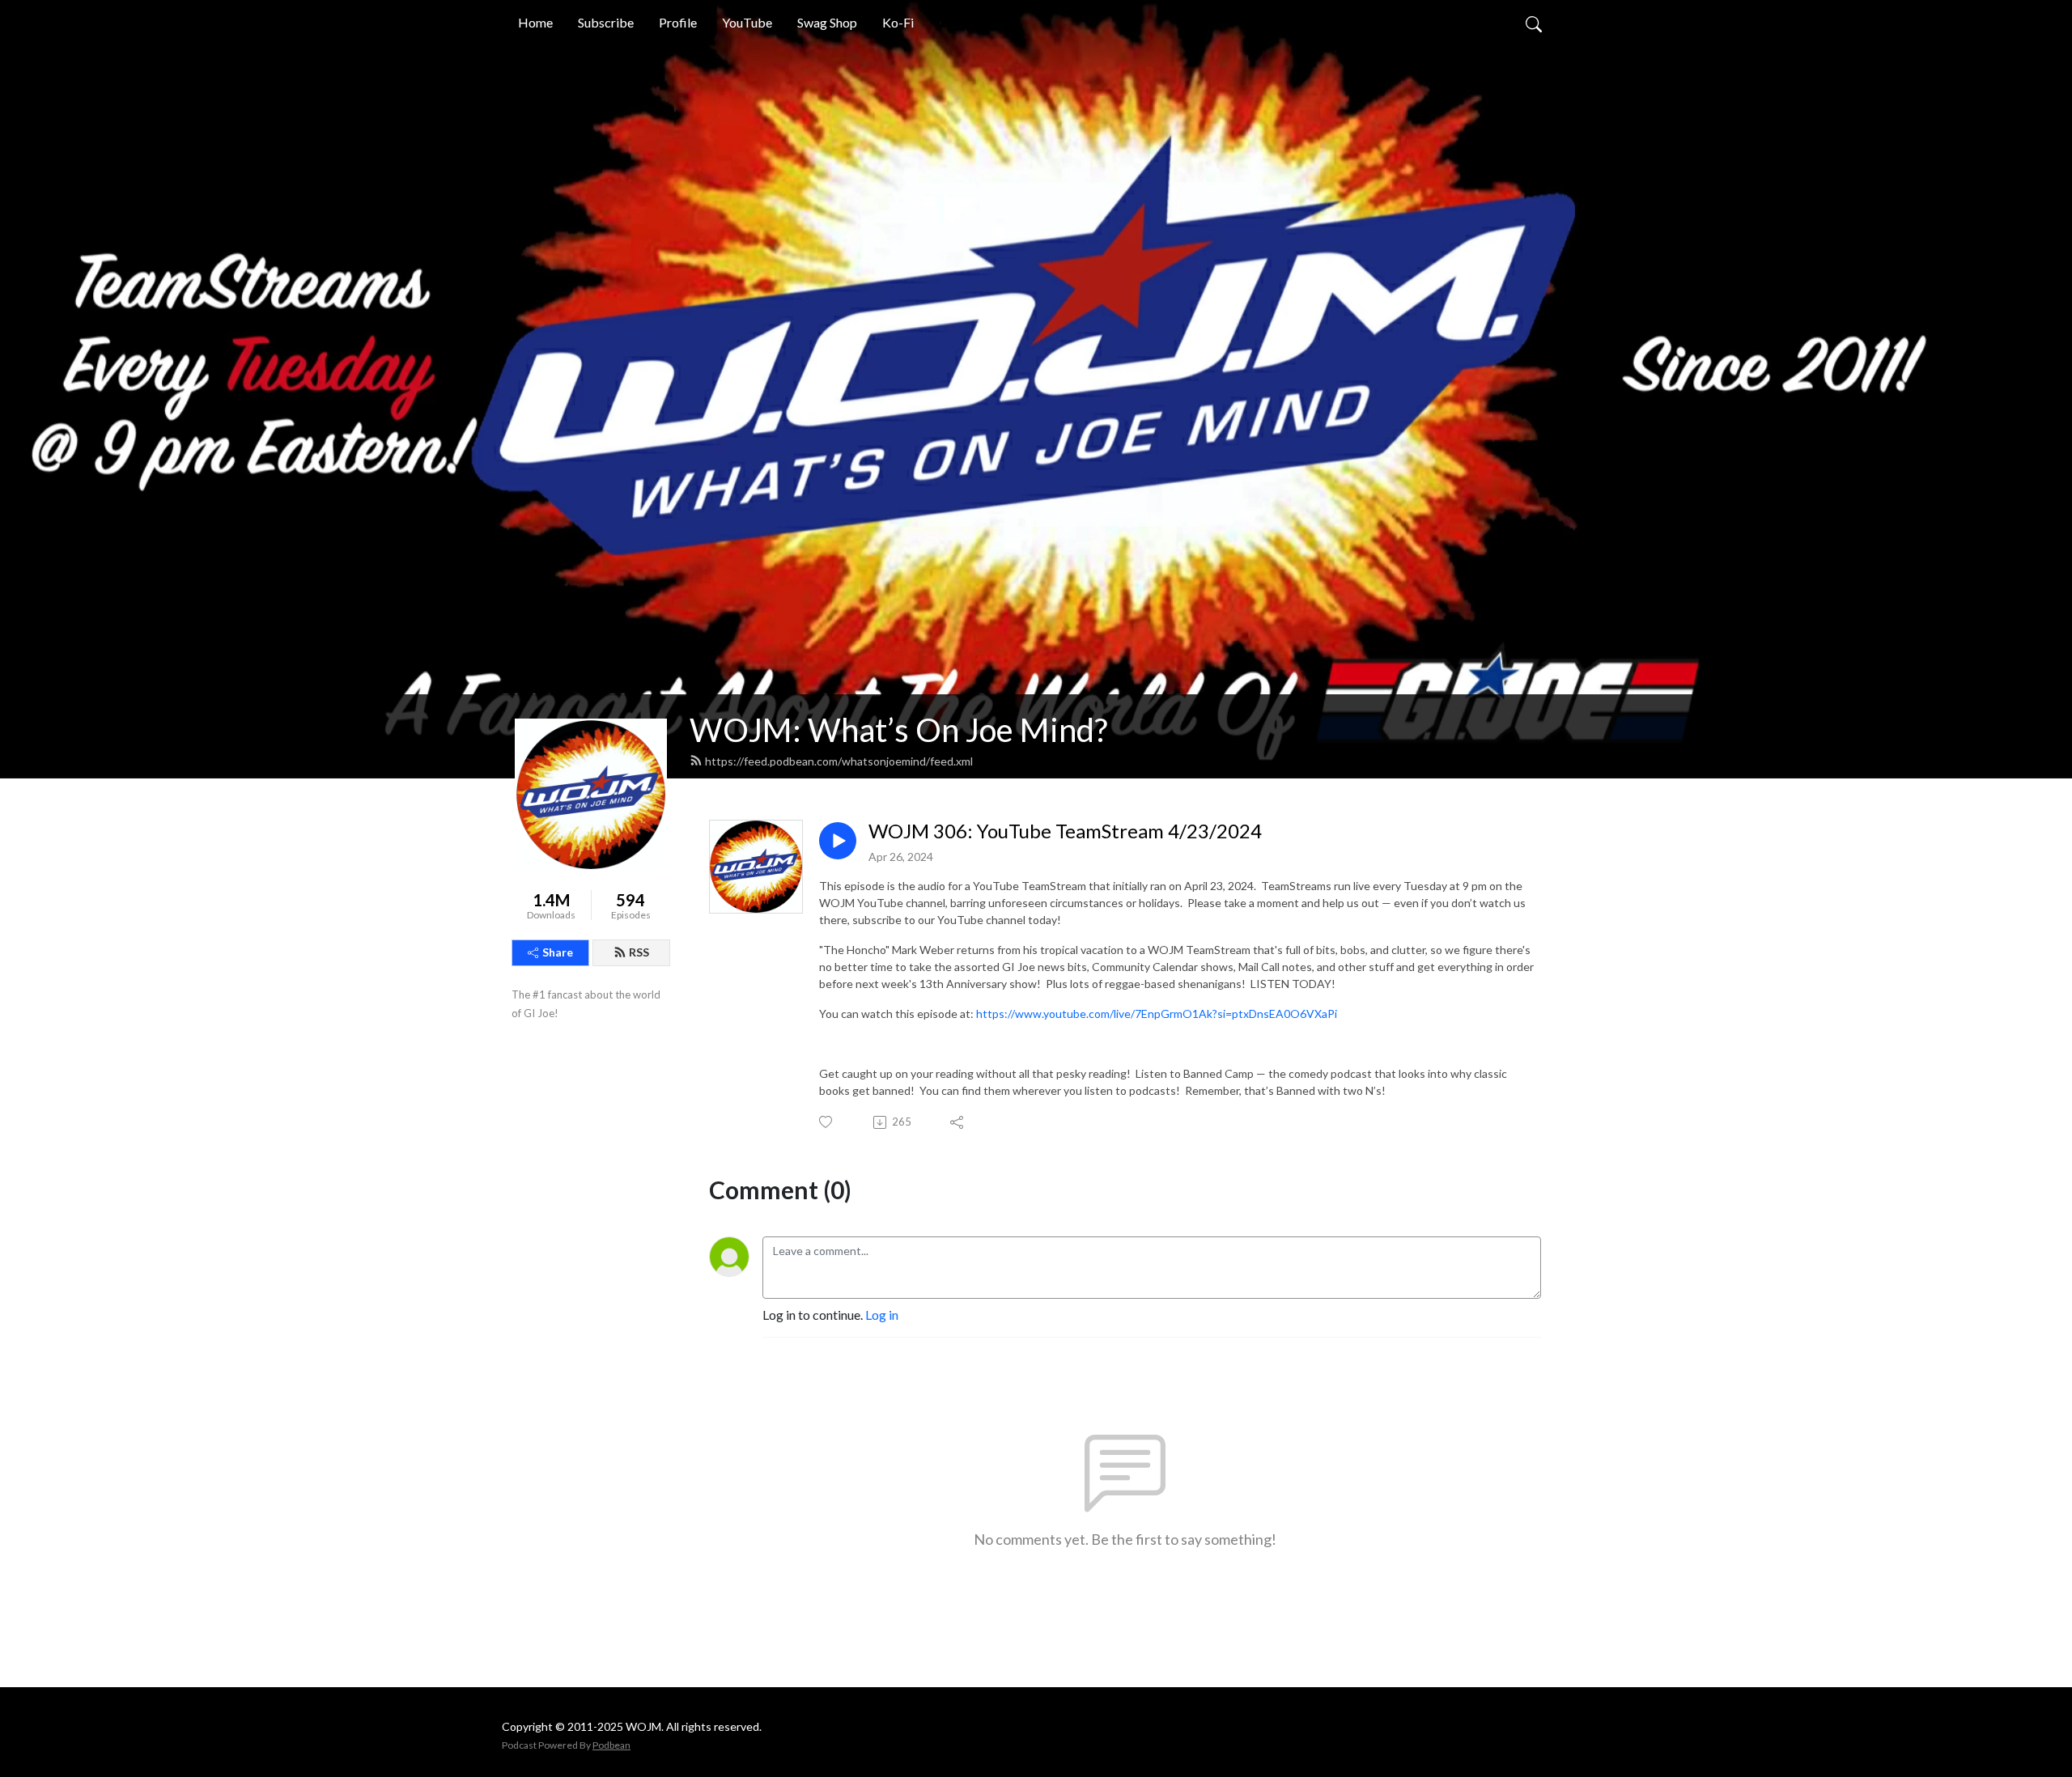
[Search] (1534, 23)
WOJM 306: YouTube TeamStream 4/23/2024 (1065, 831)
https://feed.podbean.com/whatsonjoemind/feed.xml (839, 761)
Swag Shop (827, 22)
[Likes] (827, 1122)
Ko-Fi (898, 22)
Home (535, 22)
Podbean (611, 1745)
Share (558, 952)
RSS (639, 952)
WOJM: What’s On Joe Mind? (898, 730)
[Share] (958, 1122)
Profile (678, 22)
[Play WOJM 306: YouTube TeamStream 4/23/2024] (838, 841)
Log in (882, 1315)
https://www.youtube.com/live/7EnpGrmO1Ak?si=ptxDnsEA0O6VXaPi (1157, 1014)
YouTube (747, 22)
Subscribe (606, 22)
